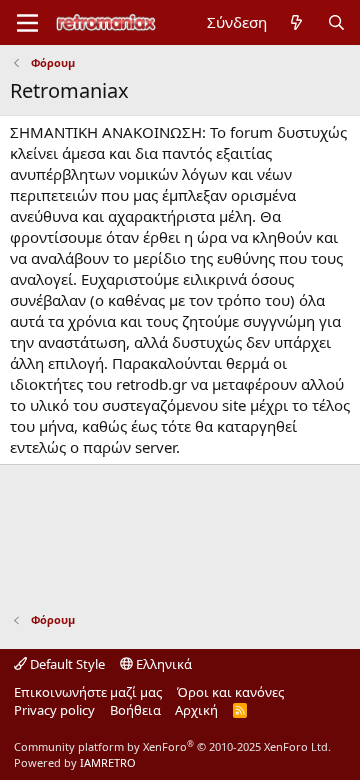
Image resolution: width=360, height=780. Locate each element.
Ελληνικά (162, 664)
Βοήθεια (135, 710)
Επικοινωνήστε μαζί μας (88, 692)
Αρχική (196, 710)
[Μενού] (27, 23)
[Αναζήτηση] (336, 22)
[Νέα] (296, 22)
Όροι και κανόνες (230, 692)
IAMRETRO (108, 762)
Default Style (66, 664)
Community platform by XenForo (172, 746)
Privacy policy (54, 710)
